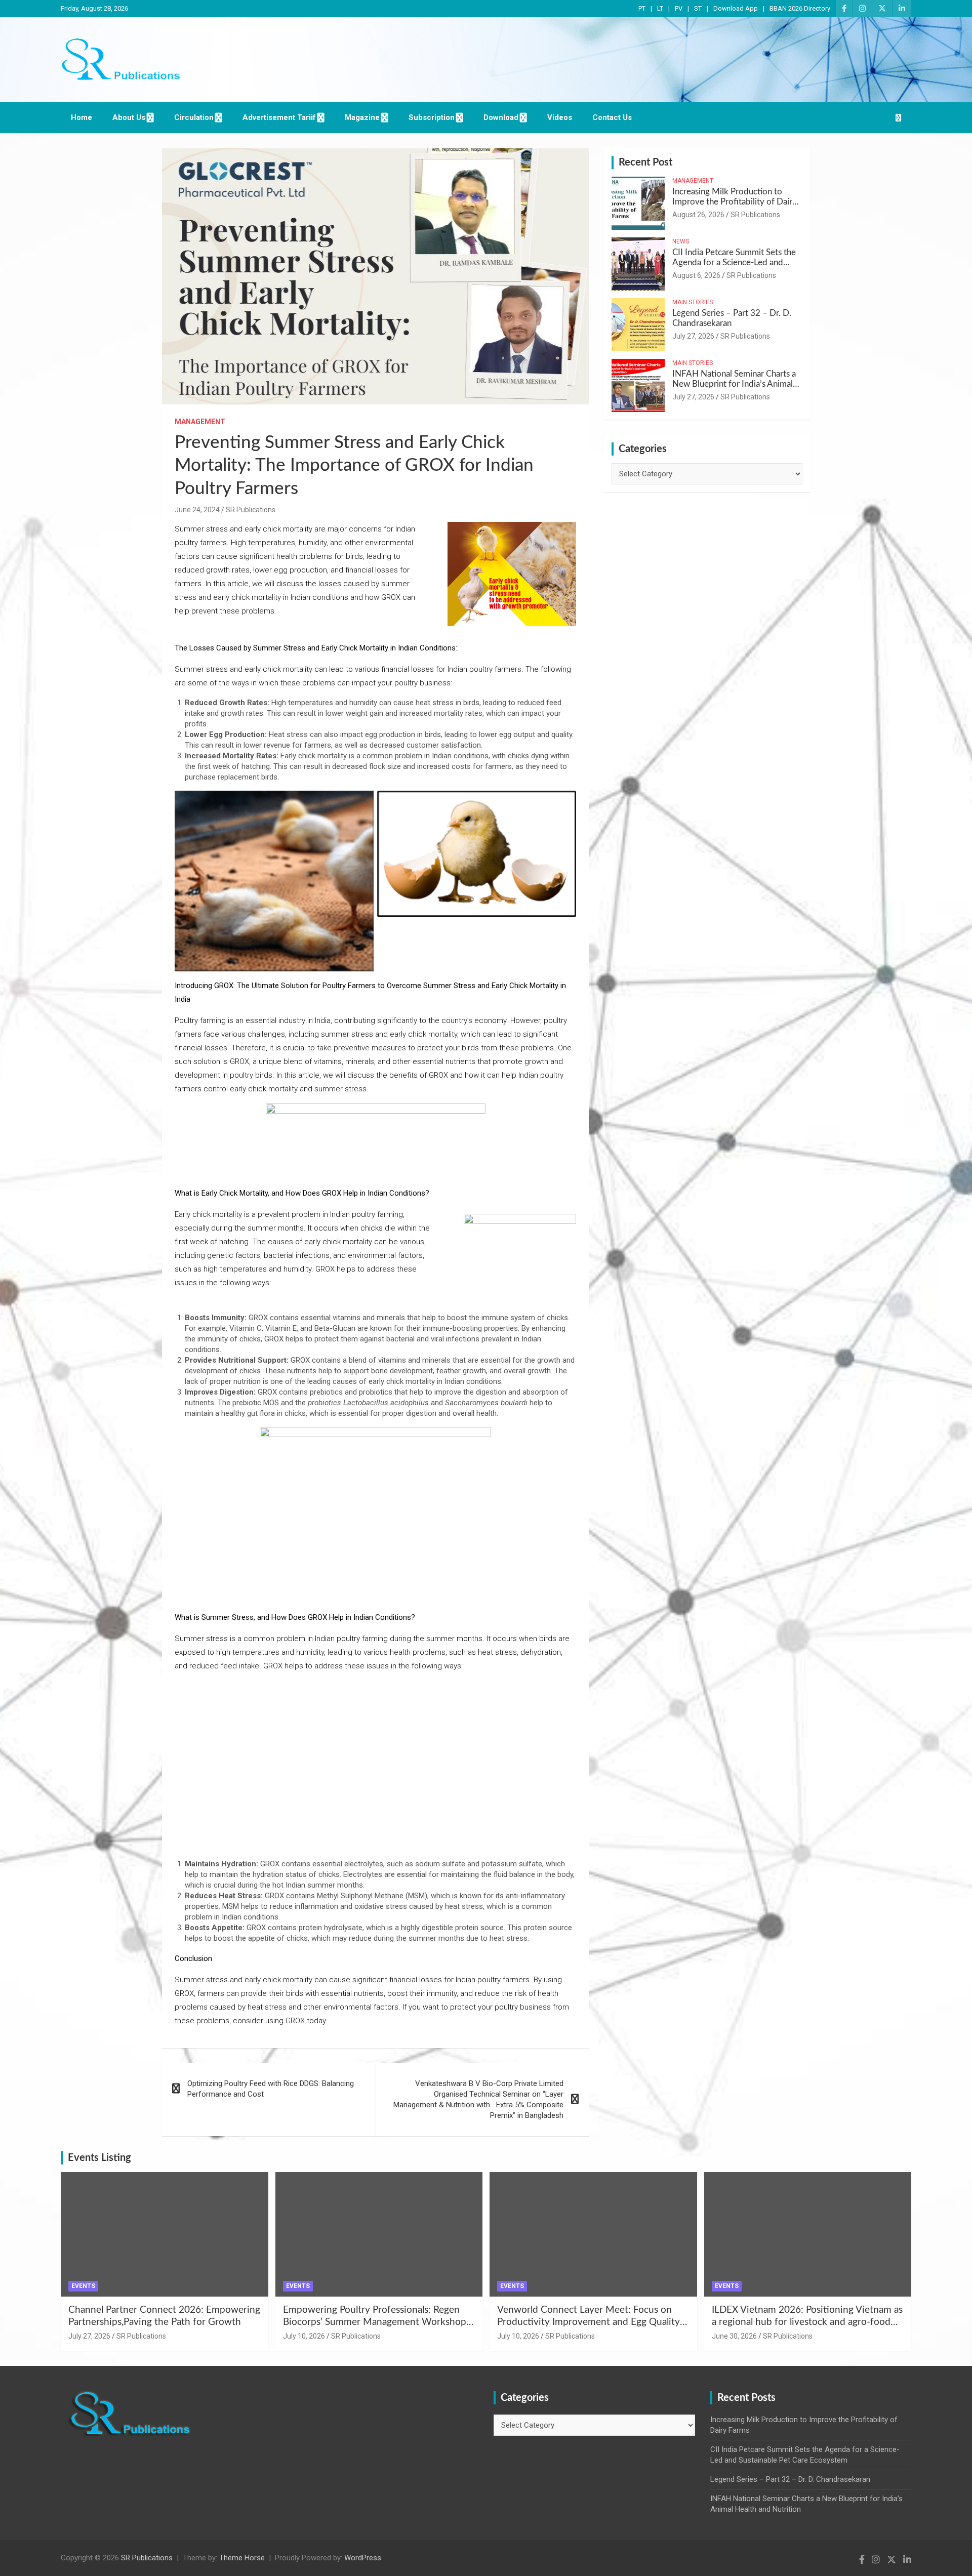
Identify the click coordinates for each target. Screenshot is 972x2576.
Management (200, 422)
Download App (736, 8)
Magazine (362, 117)
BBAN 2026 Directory (800, 8)
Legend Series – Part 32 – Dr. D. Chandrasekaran (790, 2479)
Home (82, 117)
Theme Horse (242, 2558)
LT (660, 8)
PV (679, 8)
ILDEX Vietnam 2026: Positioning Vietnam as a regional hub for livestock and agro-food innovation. (807, 2322)
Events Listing (99, 2158)
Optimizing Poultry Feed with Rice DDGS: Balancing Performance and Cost (271, 2089)
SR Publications (251, 510)
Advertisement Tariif (279, 117)
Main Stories (693, 302)
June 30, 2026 (734, 2336)
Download (501, 117)
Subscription (432, 117)
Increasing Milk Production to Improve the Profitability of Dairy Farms (735, 202)
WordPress (363, 2558)
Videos (560, 117)
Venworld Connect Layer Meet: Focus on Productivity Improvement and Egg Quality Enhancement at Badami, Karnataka (589, 2322)
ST (698, 8)
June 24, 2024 (197, 510)
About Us (129, 117)
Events (83, 2286)
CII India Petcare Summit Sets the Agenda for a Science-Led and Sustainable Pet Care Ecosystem (734, 263)
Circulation (194, 117)
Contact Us (612, 117)
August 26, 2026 (698, 215)
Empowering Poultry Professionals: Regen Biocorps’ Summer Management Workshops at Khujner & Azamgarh (377, 2322)
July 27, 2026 (693, 336)
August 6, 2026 (696, 275)
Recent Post (645, 162)
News (681, 241)
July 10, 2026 (304, 2336)
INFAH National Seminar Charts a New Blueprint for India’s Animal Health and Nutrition (734, 384)
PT (642, 8)
